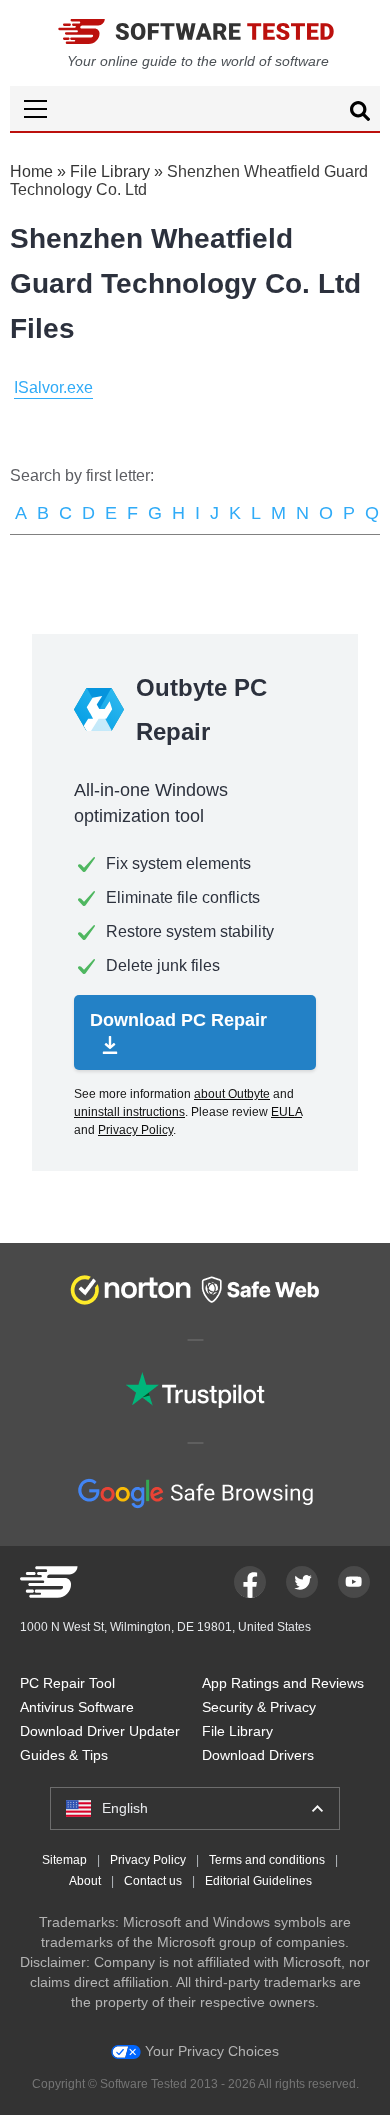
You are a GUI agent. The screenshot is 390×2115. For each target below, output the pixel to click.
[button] (195, 108)
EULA (286, 1112)
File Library (110, 171)
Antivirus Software (77, 1707)
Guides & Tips (64, 1755)
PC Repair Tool (67, 1683)
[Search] (360, 114)
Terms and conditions (267, 1860)
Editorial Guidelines (258, 1881)
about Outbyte (232, 1094)
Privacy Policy (135, 1130)
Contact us (153, 1881)
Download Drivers (258, 1755)
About (85, 1881)
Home (31, 171)
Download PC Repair (178, 1020)
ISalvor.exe (53, 387)
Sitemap (64, 1860)
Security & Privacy (259, 1707)
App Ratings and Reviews (283, 1683)
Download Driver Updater (100, 1731)
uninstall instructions (129, 1112)
